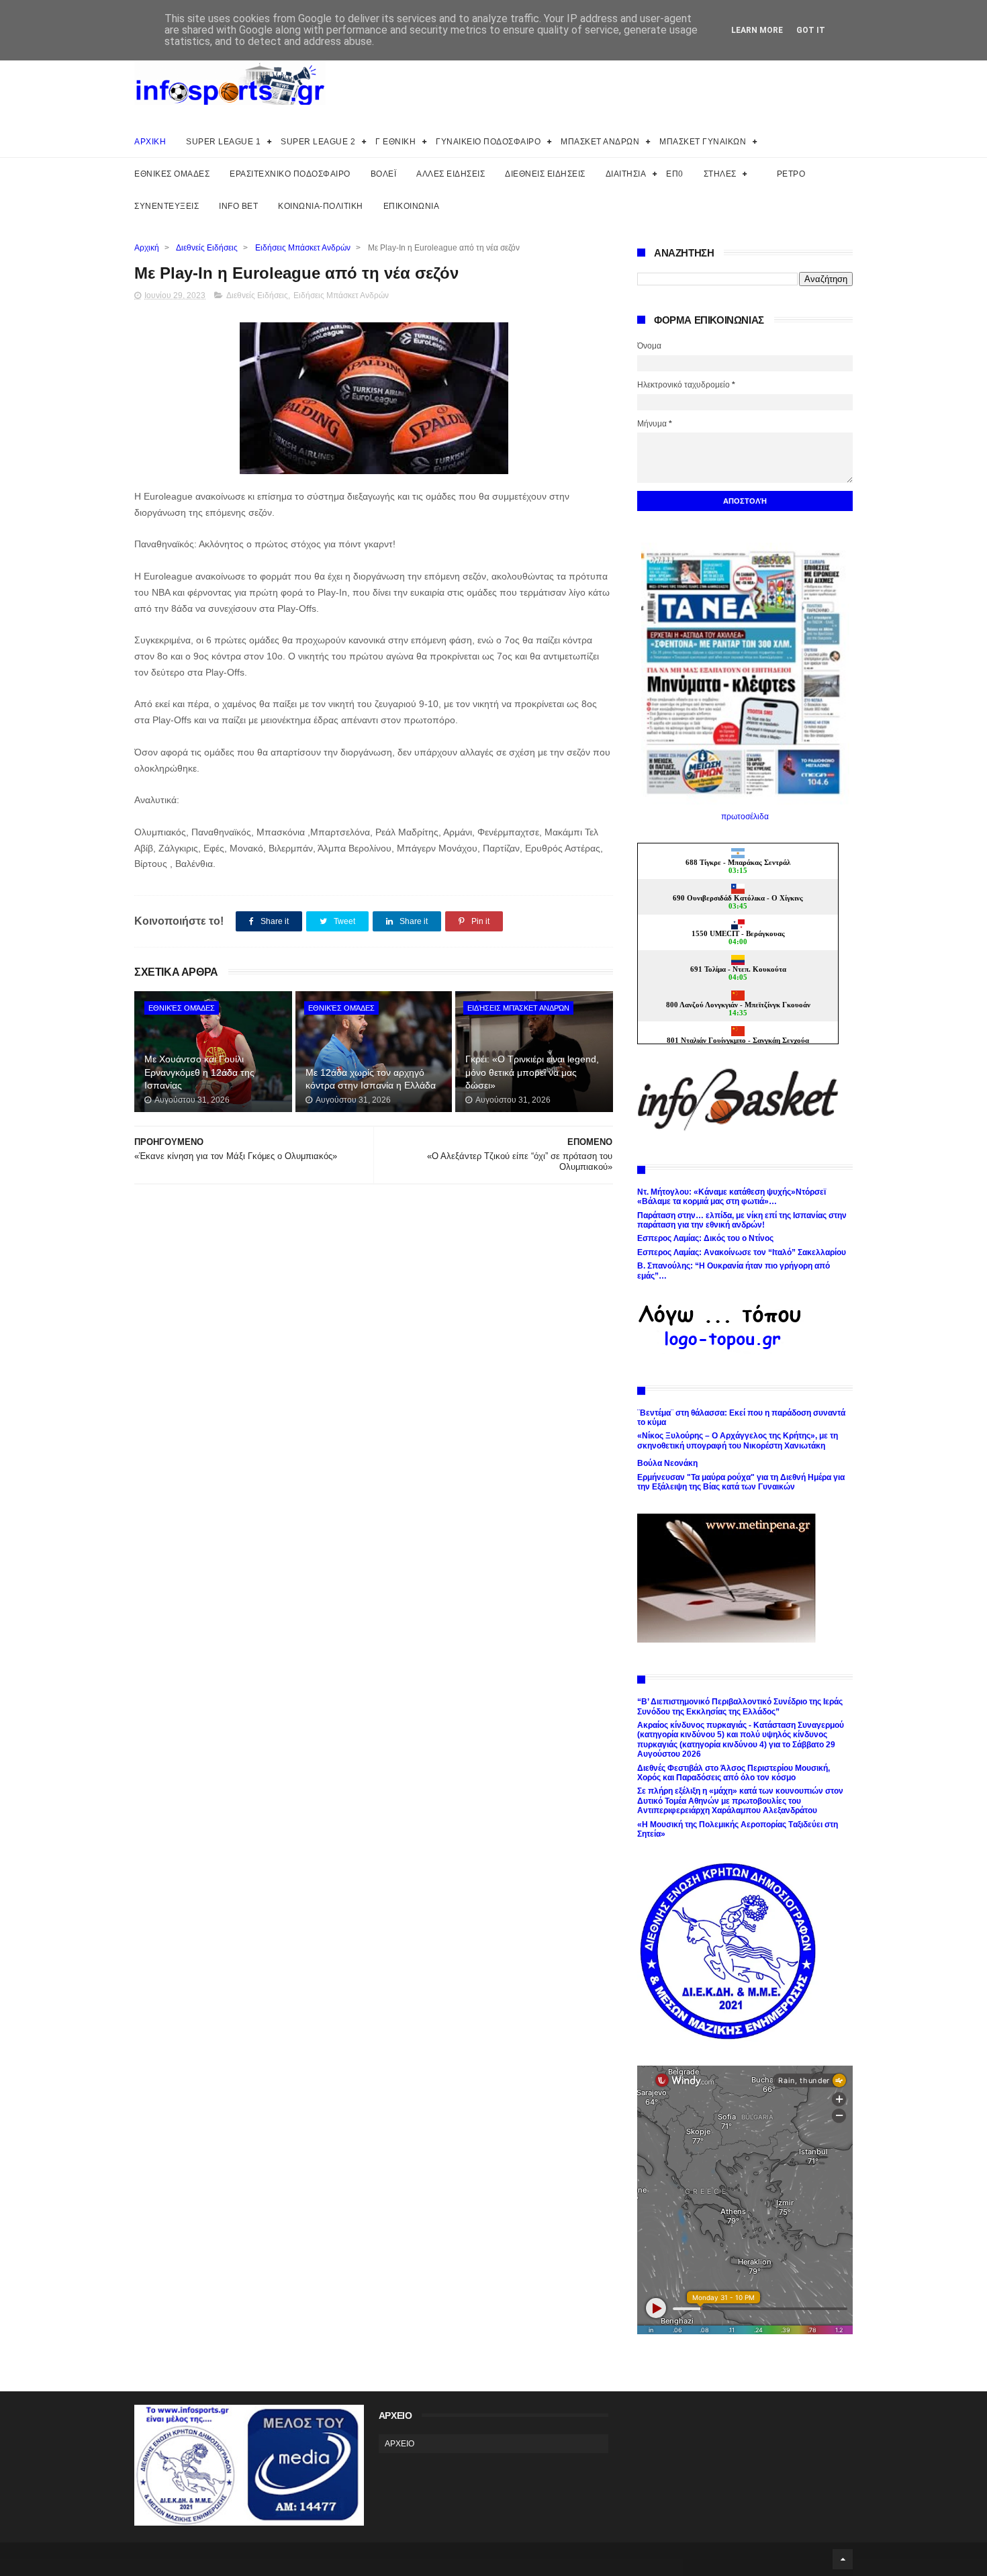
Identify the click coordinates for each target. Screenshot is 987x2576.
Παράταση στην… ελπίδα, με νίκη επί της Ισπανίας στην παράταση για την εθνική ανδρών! (742, 1220)
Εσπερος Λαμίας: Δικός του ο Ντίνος (705, 1238)
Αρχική (147, 248)
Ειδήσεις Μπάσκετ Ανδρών (303, 248)
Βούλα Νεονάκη (667, 1463)
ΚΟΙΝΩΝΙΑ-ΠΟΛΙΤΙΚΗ (321, 206)
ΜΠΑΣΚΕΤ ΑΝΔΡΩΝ (600, 142)
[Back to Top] (843, 2559)
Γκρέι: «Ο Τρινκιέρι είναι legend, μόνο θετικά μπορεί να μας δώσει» (532, 1072)
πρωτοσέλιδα (745, 817)
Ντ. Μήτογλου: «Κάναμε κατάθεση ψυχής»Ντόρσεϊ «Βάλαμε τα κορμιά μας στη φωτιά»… (732, 1197)
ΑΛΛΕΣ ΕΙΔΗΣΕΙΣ (451, 174)
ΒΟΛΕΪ (384, 174)
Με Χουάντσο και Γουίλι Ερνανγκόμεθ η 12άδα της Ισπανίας (199, 1072)
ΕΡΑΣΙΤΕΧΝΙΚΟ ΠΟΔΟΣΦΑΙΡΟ (290, 174)
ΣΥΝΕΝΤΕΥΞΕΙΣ (167, 206)
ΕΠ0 (675, 174)
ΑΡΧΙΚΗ (150, 142)
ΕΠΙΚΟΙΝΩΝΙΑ (412, 206)
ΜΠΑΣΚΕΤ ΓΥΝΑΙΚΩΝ (703, 142)
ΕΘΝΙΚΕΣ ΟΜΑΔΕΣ (172, 174)
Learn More (757, 30)
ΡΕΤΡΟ (791, 174)
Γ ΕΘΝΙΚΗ (395, 142)
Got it (811, 30)
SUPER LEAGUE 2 (318, 142)
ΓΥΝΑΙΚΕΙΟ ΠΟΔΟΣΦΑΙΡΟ (488, 142)
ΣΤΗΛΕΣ (720, 174)
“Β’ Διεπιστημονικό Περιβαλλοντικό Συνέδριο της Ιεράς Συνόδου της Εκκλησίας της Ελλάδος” (740, 1706)
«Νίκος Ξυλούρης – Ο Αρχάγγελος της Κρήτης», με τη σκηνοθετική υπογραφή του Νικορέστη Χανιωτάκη (738, 1440)
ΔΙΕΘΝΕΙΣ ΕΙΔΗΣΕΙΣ (545, 174)
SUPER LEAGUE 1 (223, 142)
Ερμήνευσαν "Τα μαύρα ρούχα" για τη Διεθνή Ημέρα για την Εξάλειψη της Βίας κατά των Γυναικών (741, 1482)
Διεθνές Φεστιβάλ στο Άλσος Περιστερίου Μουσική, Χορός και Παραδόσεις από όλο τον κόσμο (734, 1773)
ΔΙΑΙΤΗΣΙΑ (626, 174)
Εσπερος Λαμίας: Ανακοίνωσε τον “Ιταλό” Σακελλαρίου (742, 1252)
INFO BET (238, 206)
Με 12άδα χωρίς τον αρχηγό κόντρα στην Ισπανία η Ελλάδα (371, 1079)
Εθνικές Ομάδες (182, 1008)
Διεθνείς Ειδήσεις (207, 248)
